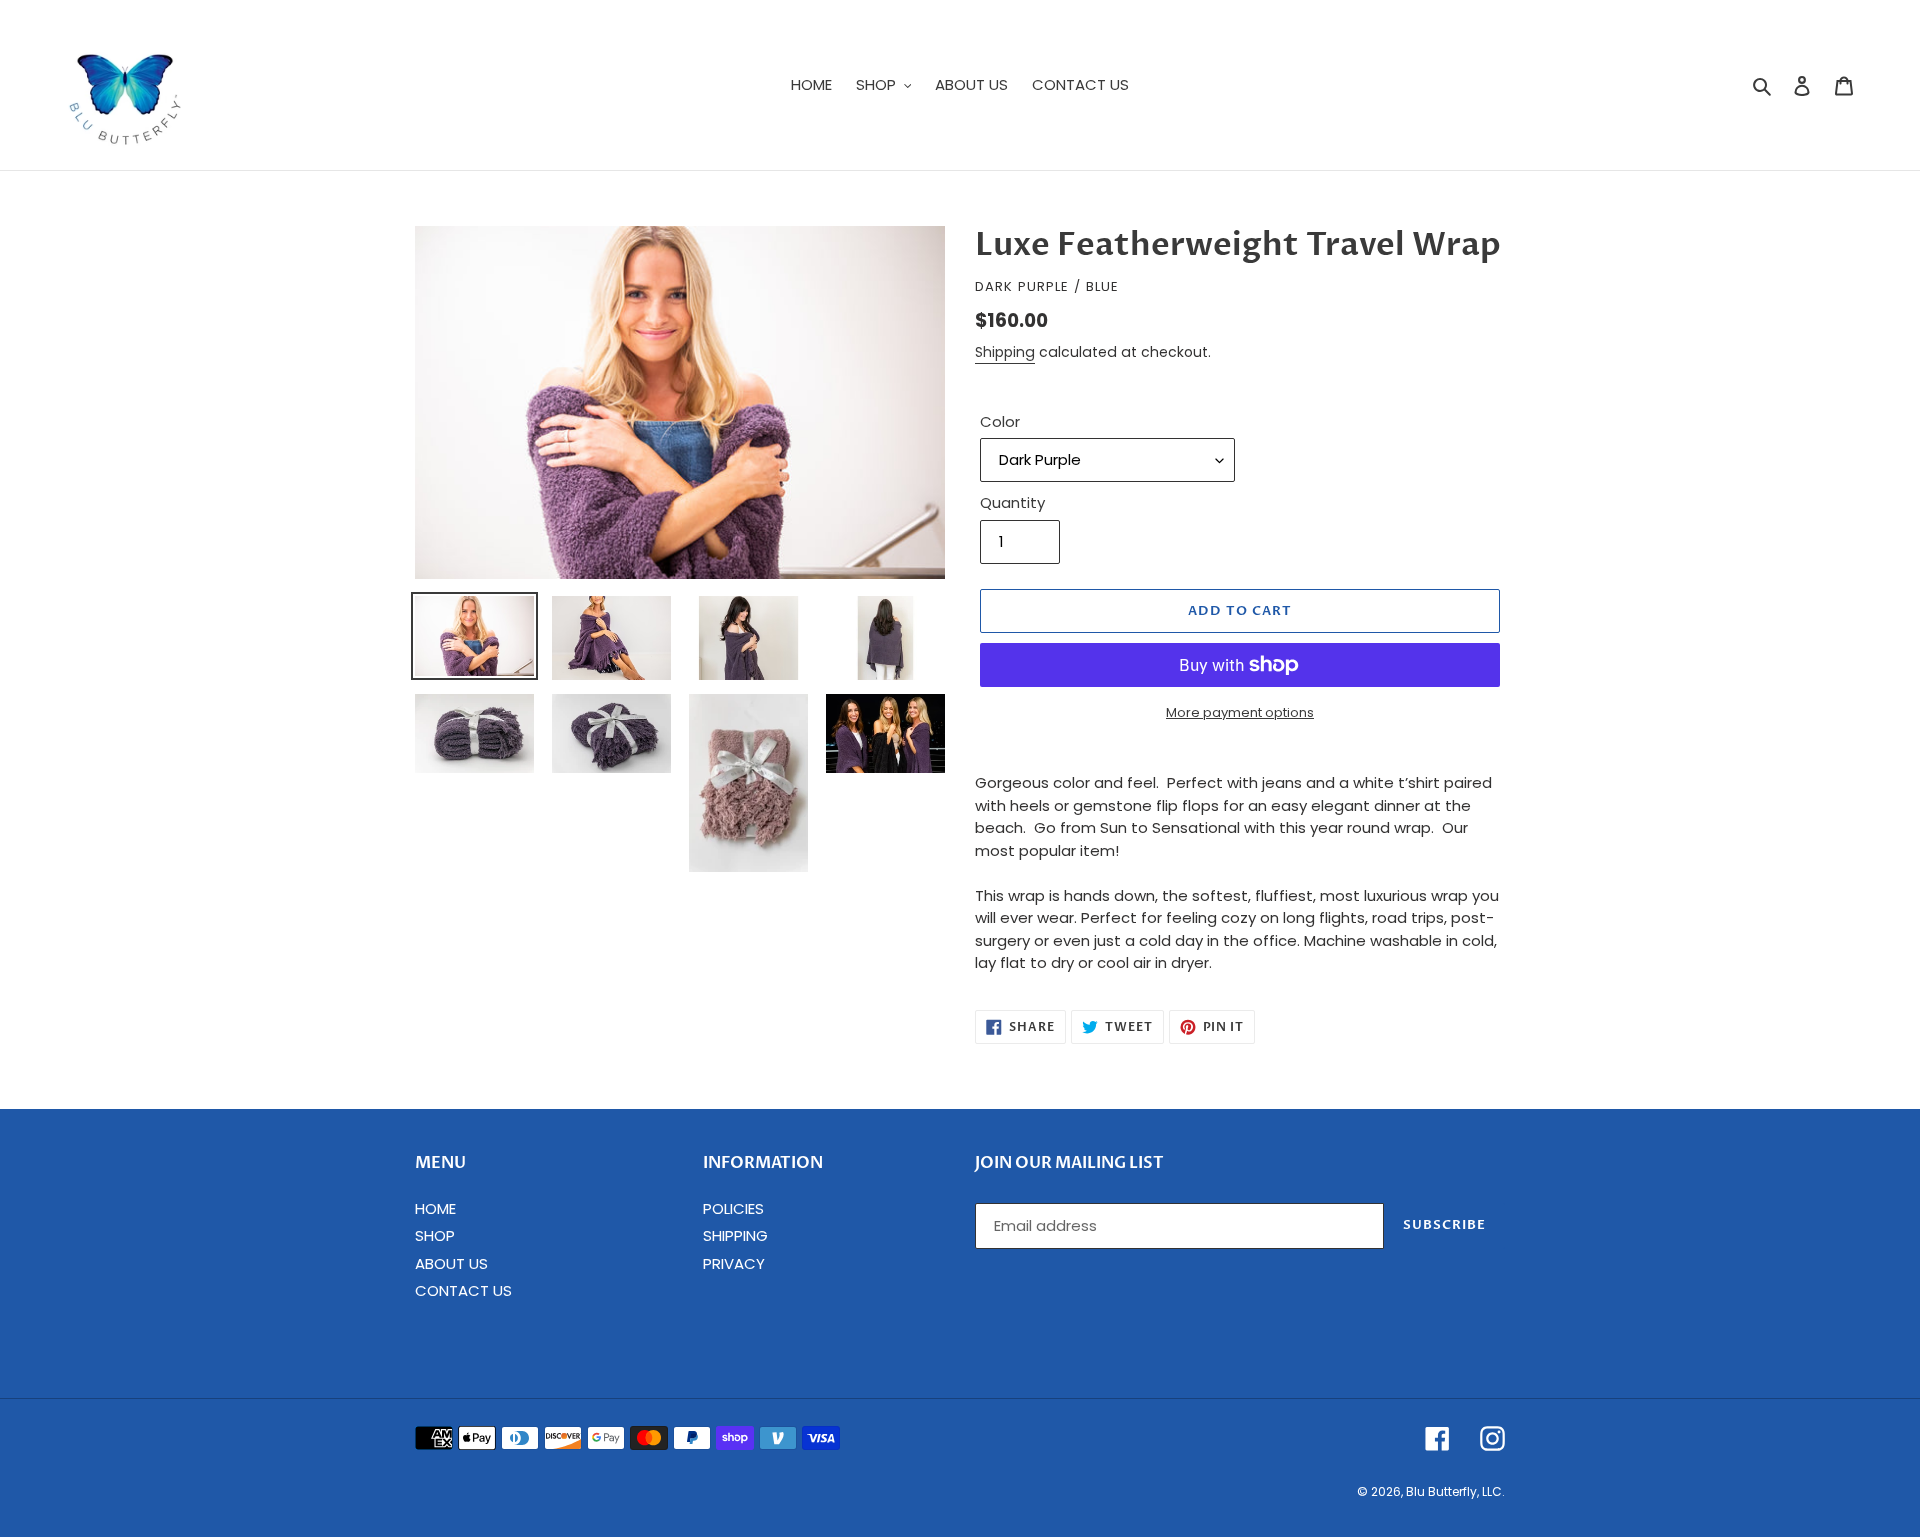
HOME (435, 1208)
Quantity (1012, 502)
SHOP (435, 1235)
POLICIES (733, 1208)
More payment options (1240, 712)
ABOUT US (451, 1263)
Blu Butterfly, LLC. (1455, 1491)
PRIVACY (734, 1263)
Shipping (1005, 352)
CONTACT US (463, 1290)
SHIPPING (735, 1235)
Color (1000, 421)
